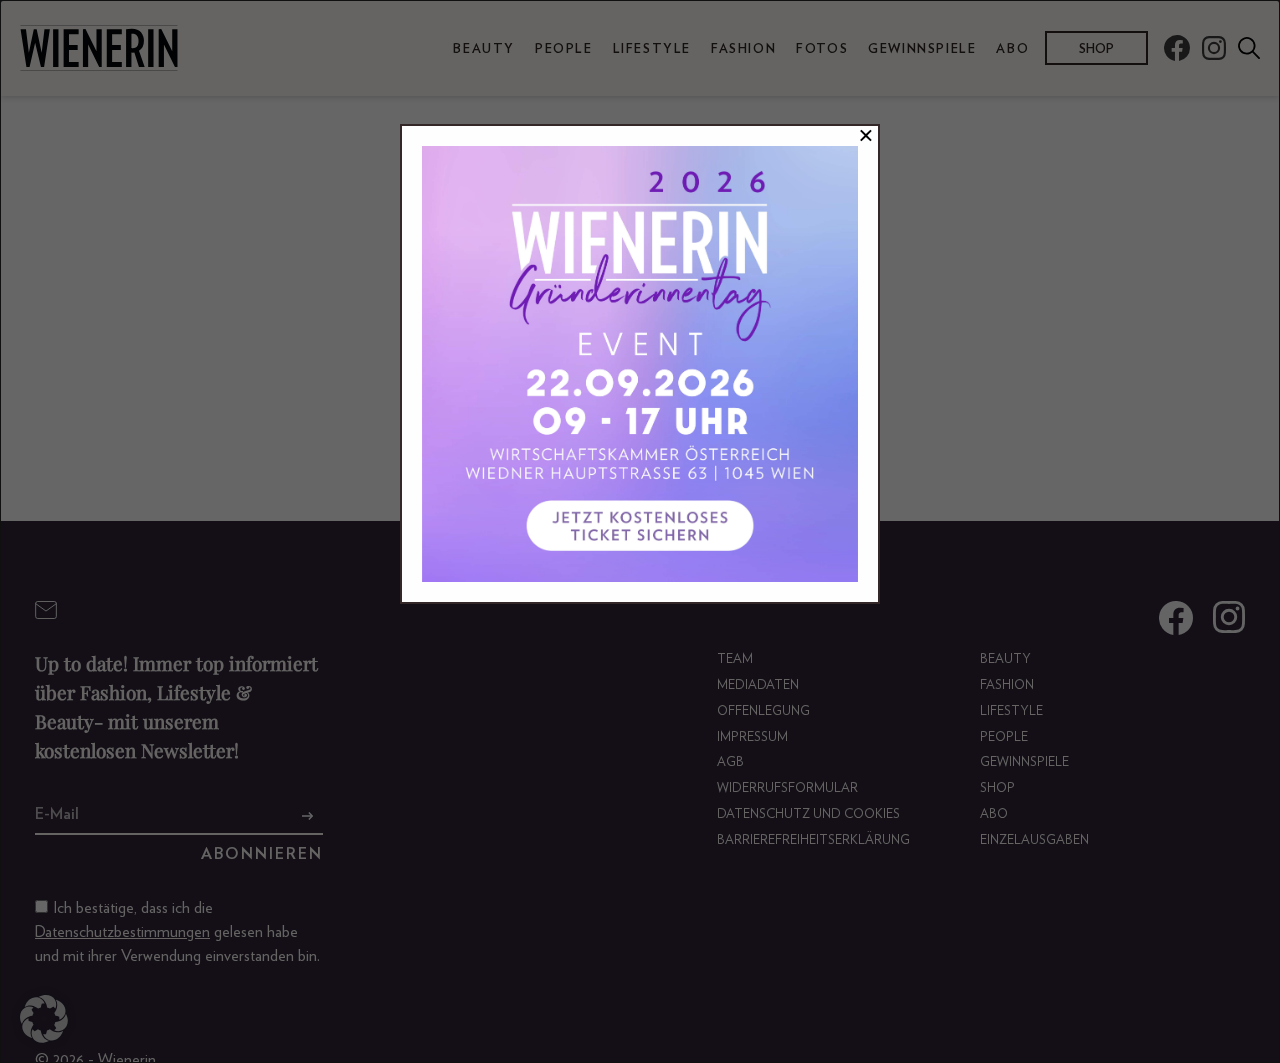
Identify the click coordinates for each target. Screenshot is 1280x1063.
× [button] (866, 136)
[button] (44, 1019)
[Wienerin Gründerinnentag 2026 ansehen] (640, 364)
